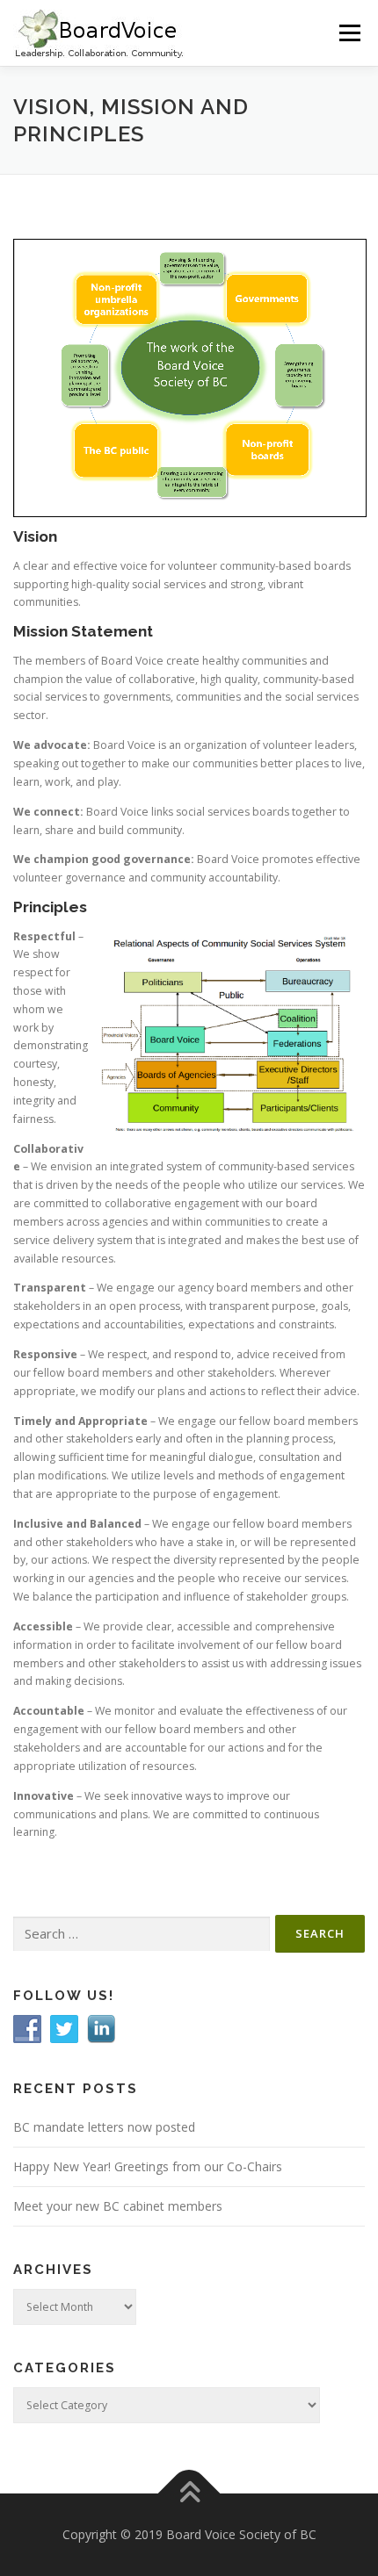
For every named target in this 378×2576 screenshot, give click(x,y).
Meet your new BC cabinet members (118, 2206)
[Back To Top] (189, 2493)
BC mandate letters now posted (104, 2127)
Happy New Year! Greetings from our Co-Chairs (148, 2166)
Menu (349, 33)
